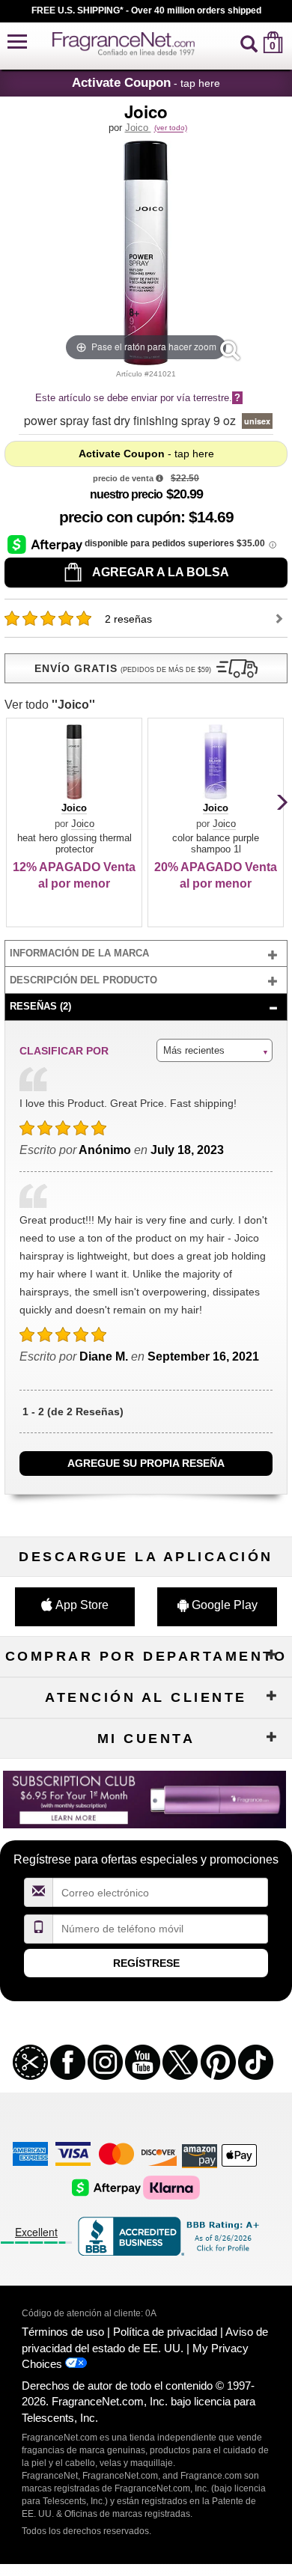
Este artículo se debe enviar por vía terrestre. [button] (138, 398)
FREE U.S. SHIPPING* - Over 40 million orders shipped (146, 10)
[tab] (146, 954)
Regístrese (146, 1963)
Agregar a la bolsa (159, 572)
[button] (17, 42)
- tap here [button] (146, 82)
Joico (138, 128)
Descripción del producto (83, 980)
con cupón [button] (120, 517)
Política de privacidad (165, 2332)
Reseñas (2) (40, 1006)
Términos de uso (63, 2332)
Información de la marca (79, 953)
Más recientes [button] (194, 1050)
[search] (249, 42)
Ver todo (50, 705)
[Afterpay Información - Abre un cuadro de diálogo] (46, 544)
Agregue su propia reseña (146, 1463)
